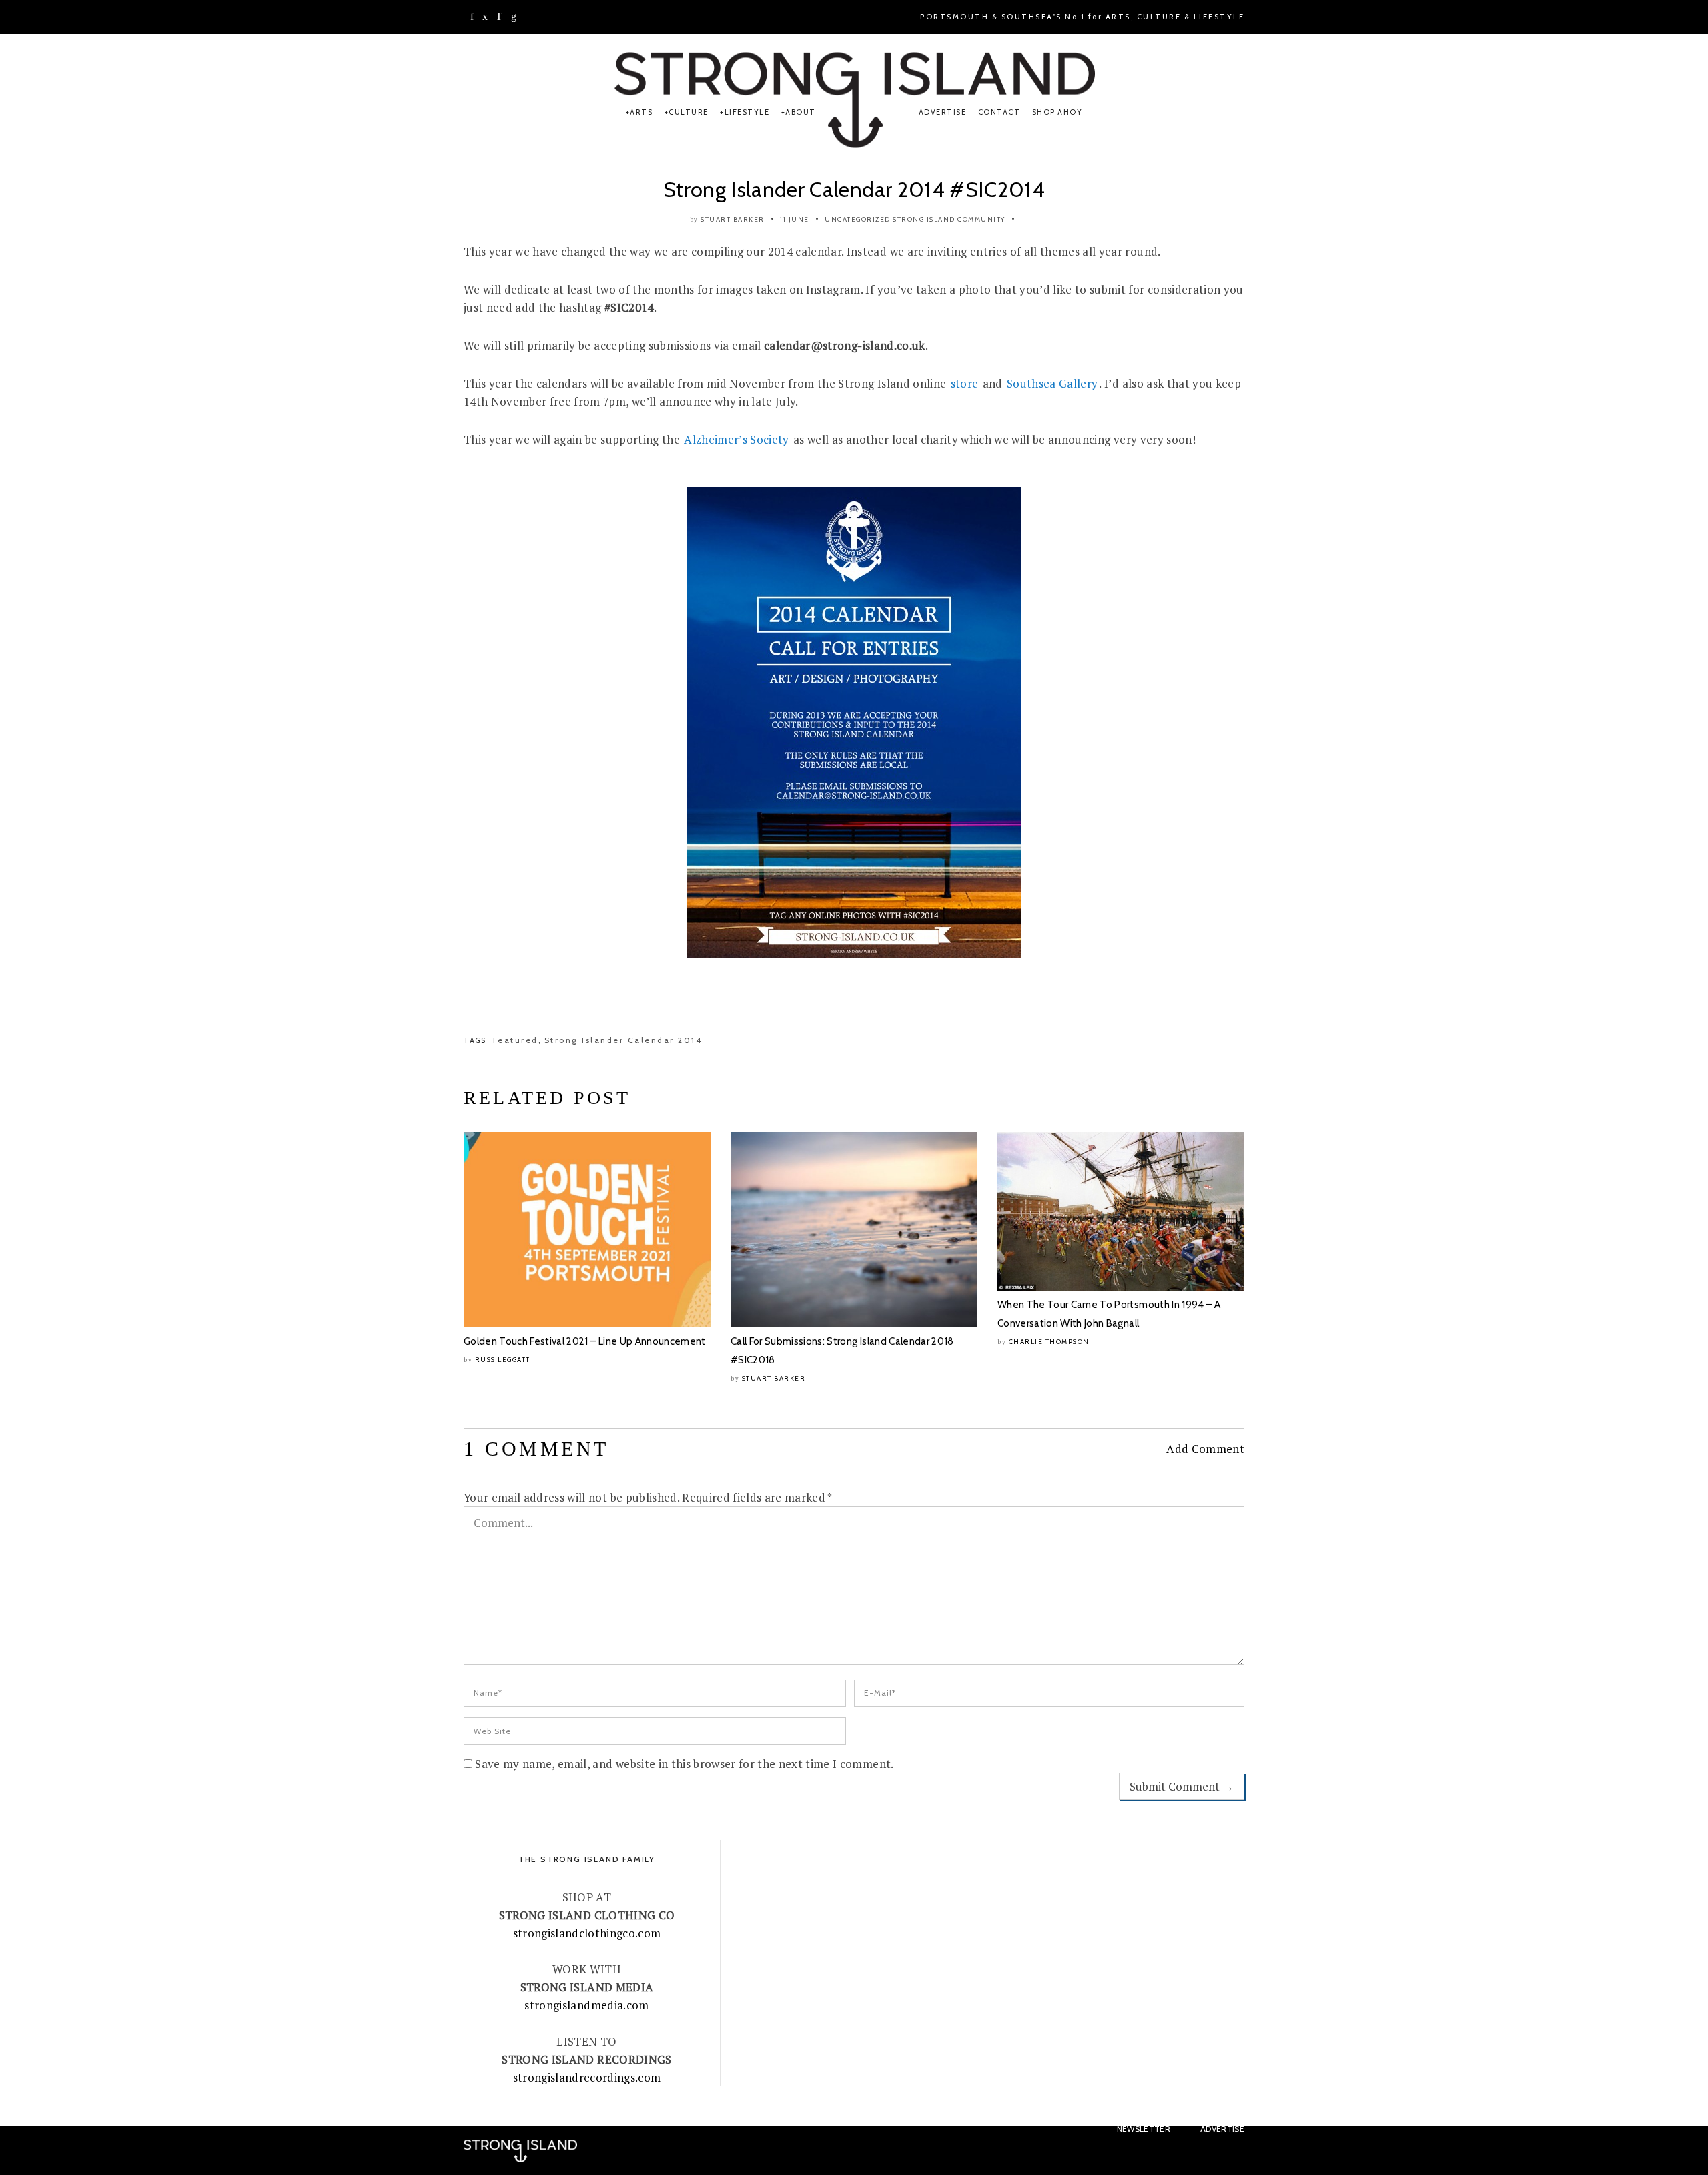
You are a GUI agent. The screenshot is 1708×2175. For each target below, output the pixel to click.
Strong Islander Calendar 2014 (623, 1040)
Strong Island (924, 219)
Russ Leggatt (503, 1360)
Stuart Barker (733, 219)
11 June (795, 219)
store (965, 383)
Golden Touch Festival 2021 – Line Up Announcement (585, 1341)
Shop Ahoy (1057, 112)
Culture (689, 112)
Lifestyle (747, 112)
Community (981, 219)
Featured (516, 1040)
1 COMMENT (536, 1449)
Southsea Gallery (1052, 383)
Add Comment (1205, 1449)
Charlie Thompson (1049, 1342)
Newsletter (1144, 2129)
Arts (641, 112)
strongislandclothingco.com (587, 1933)
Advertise (943, 112)
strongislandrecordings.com (587, 2077)
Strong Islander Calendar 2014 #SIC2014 (854, 189)
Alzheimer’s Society (736, 439)
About (801, 112)
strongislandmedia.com (586, 2005)
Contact (999, 112)
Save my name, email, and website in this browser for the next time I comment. (684, 1764)
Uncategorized (858, 219)
